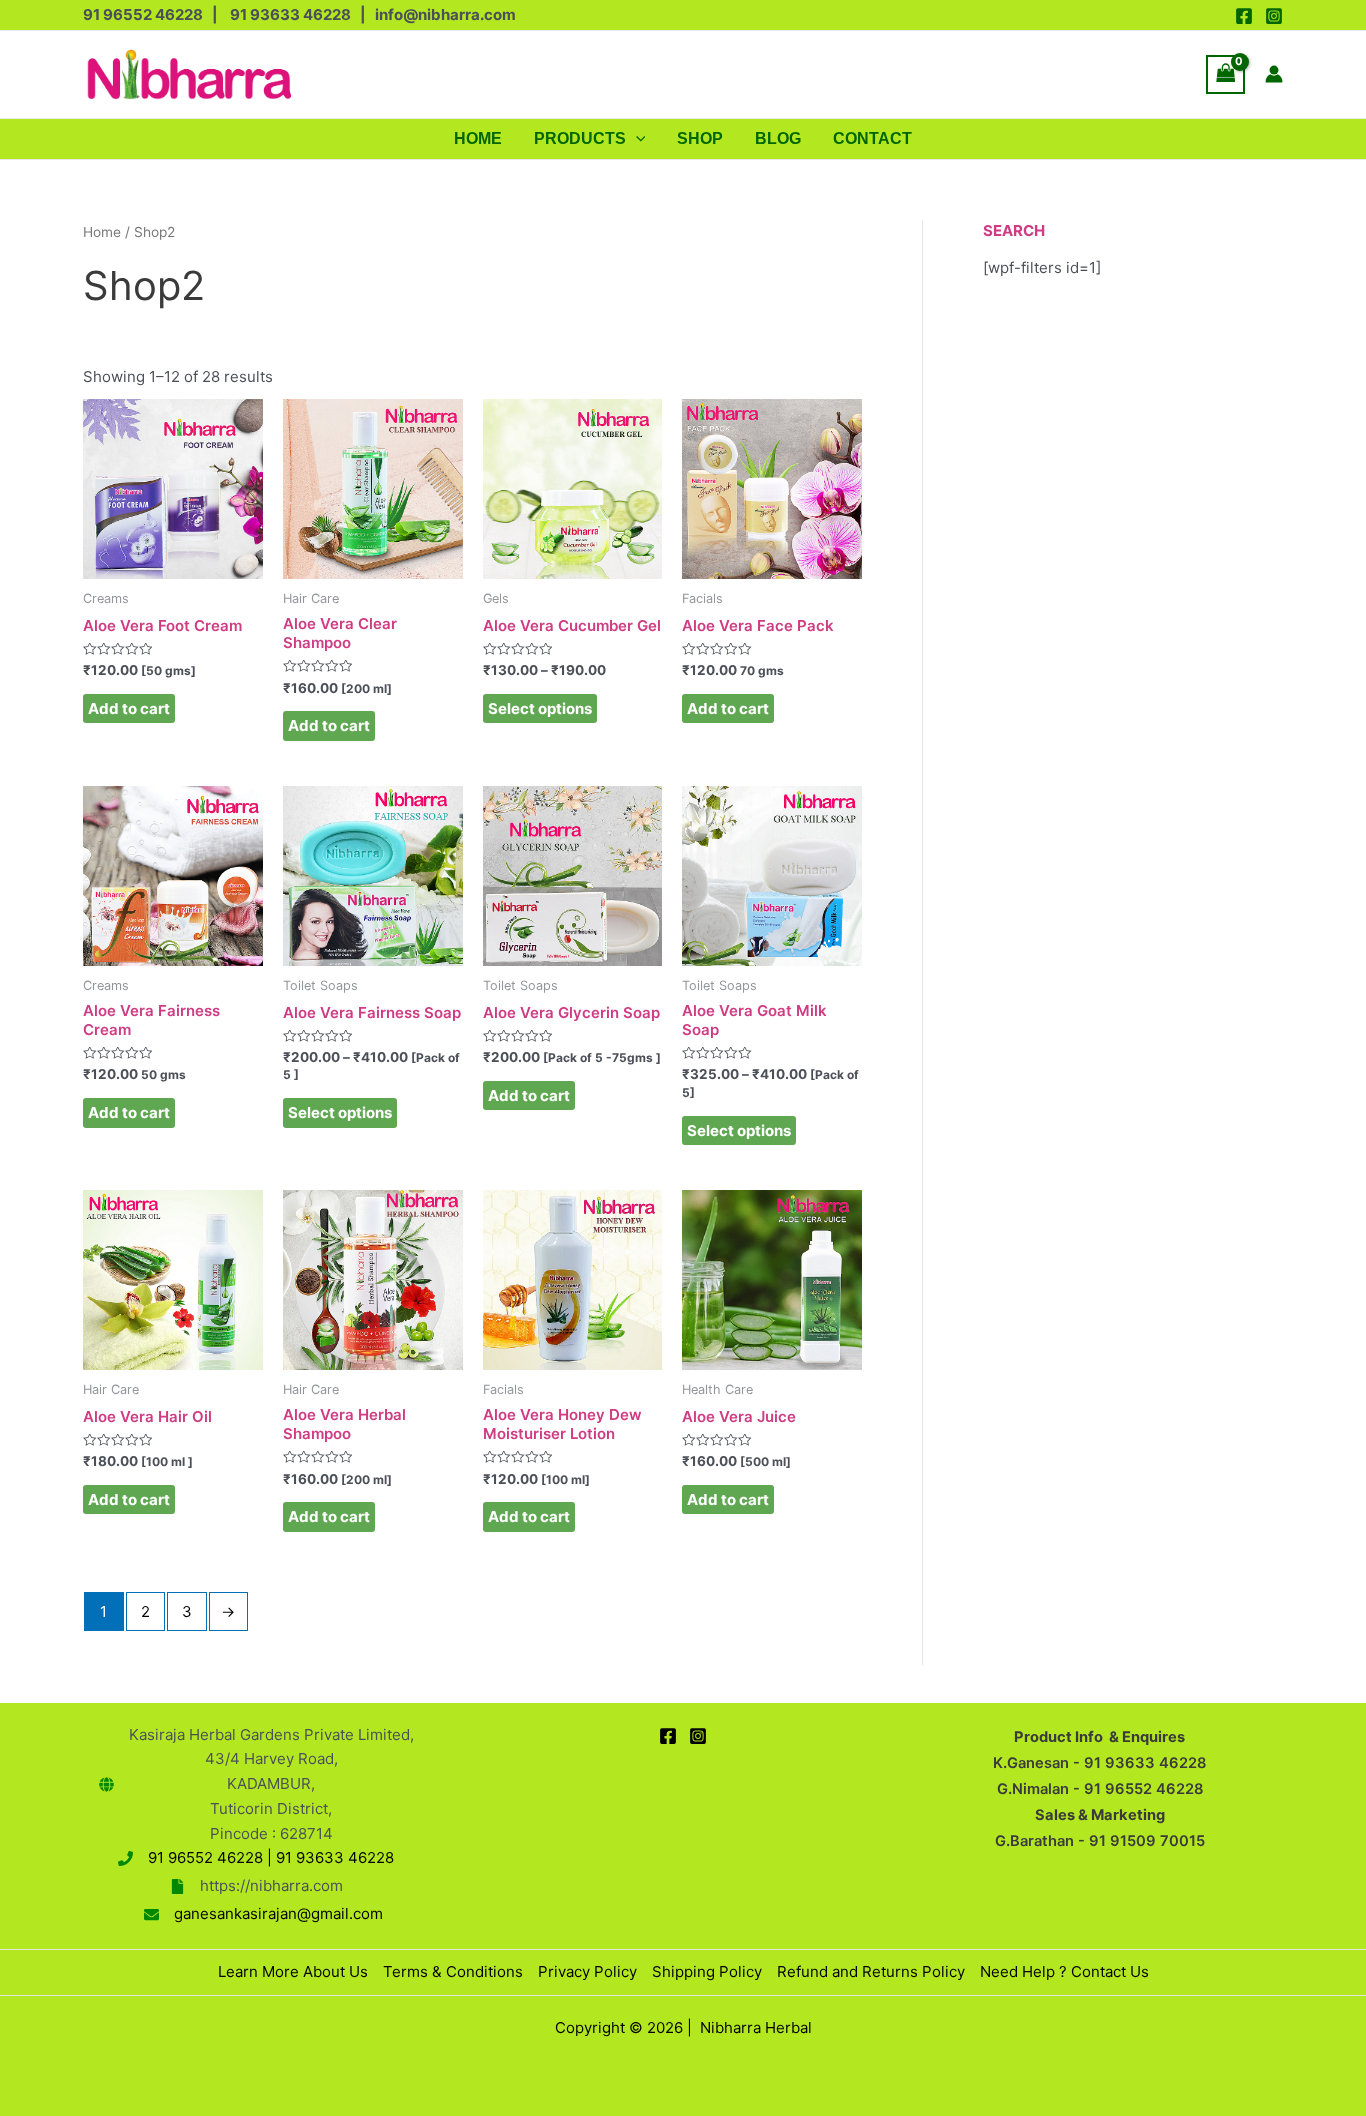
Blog (778, 138)
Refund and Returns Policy (871, 1971)
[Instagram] (1274, 16)
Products (580, 138)
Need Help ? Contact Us (1064, 1971)
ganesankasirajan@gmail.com (278, 1913)
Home (478, 138)
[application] (636, 139)
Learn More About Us (293, 1971)
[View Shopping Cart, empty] (1226, 74)
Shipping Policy (707, 1971)
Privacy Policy (587, 1971)
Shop (700, 138)
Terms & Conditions (453, 1971)
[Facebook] (1244, 16)
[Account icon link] (1274, 74)
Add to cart (129, 708)
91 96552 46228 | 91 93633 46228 (271, 1857)
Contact (872, 138)
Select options (540, 708)
